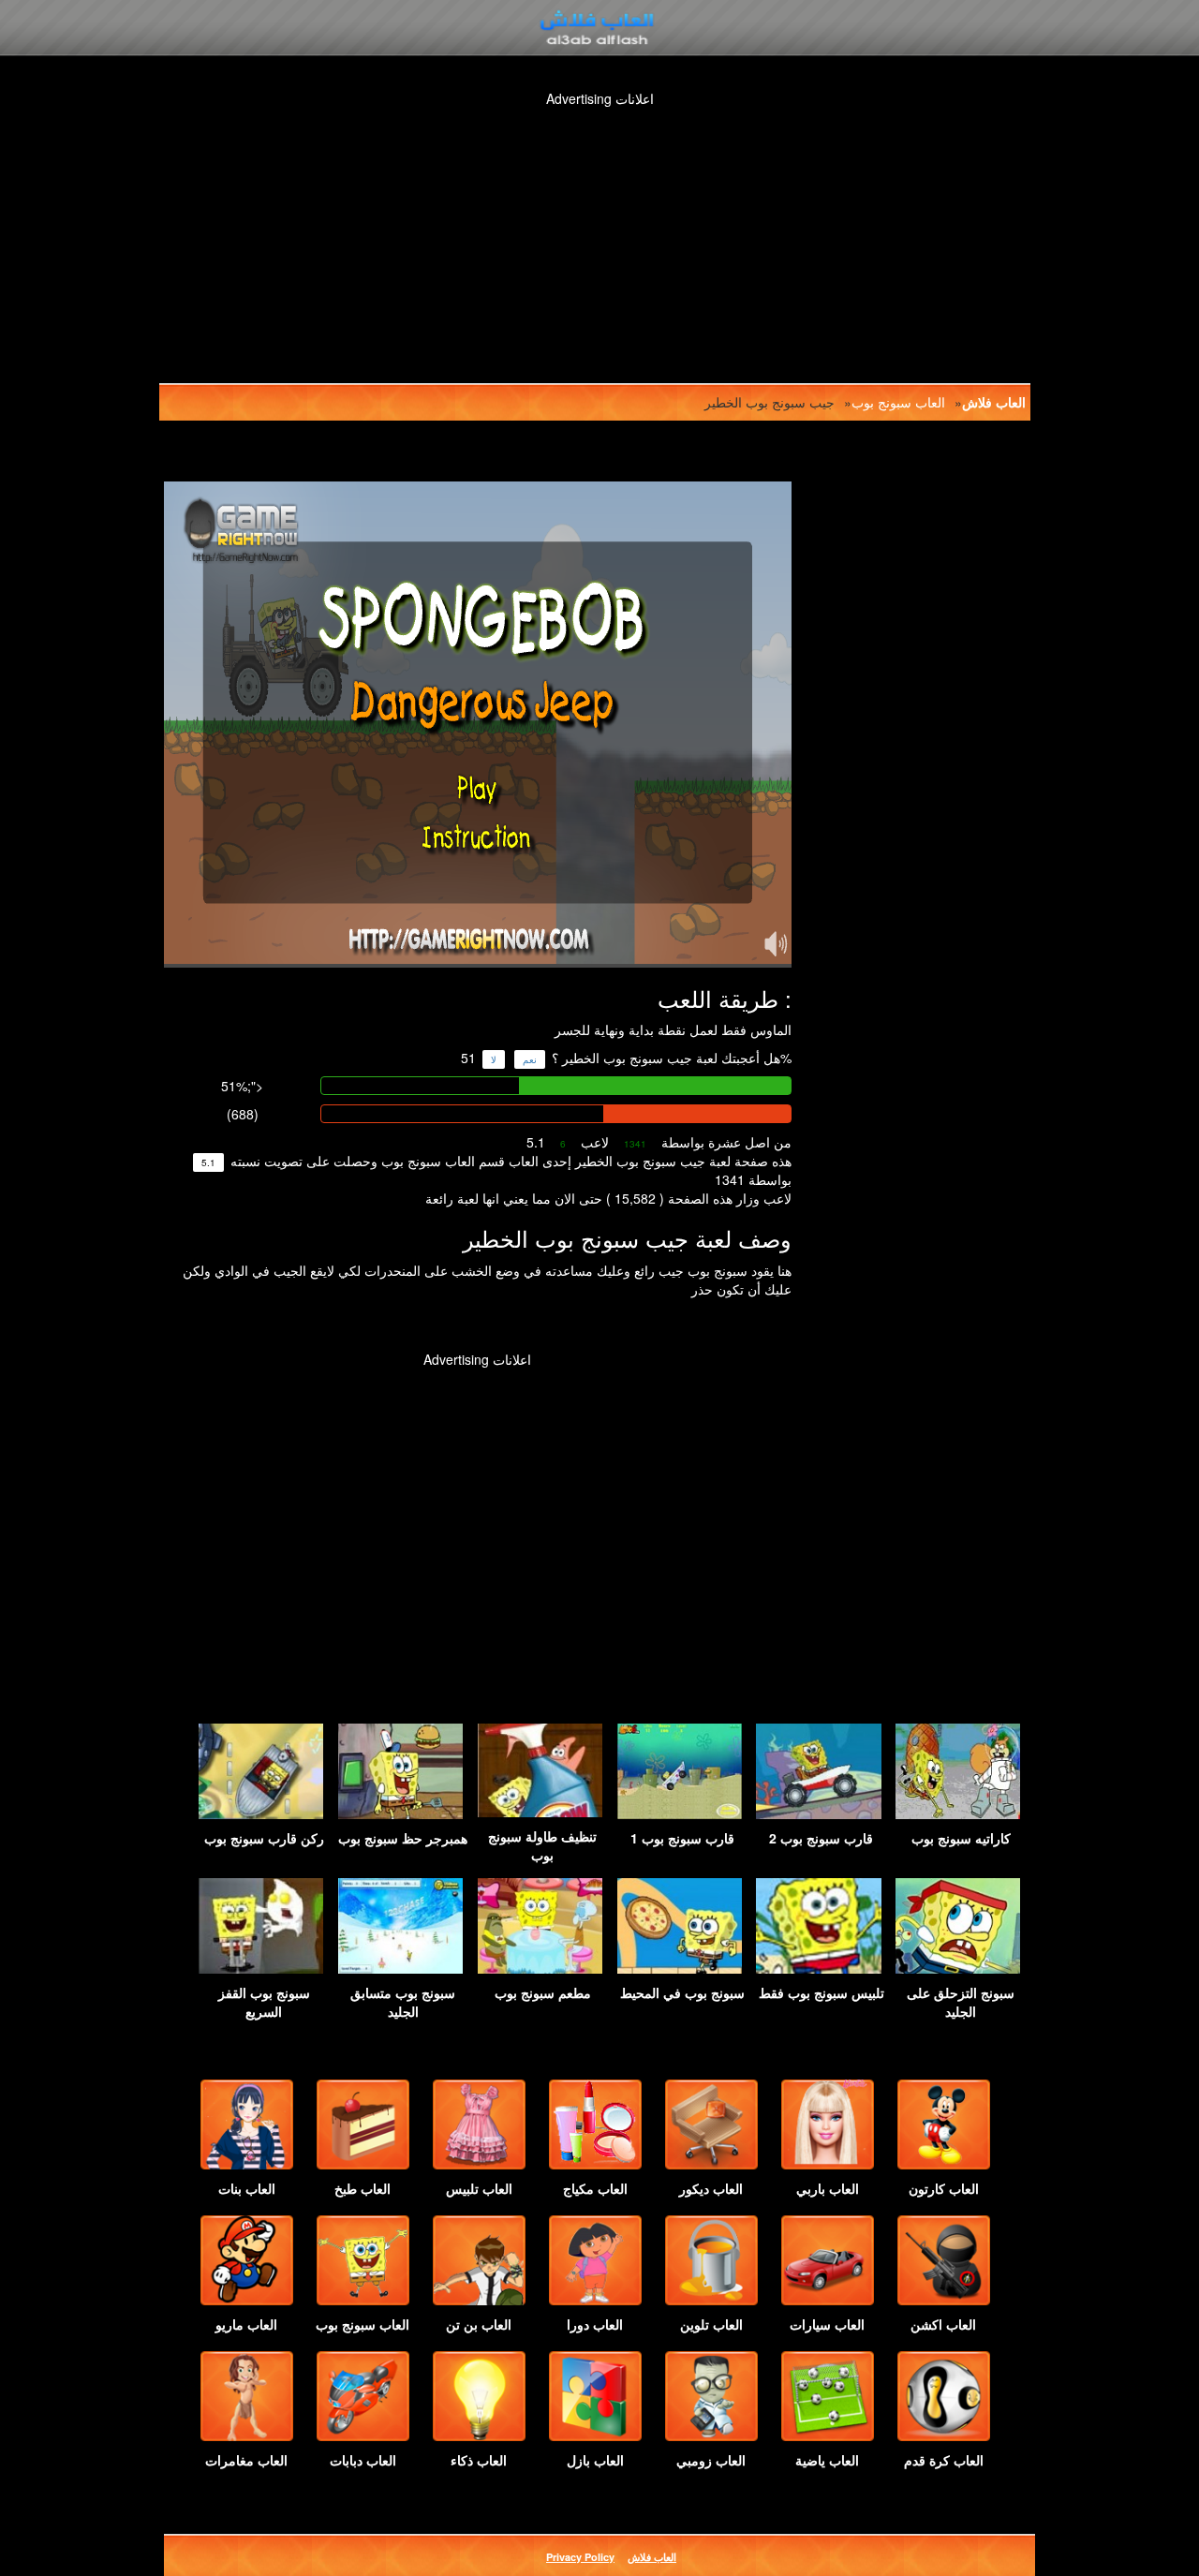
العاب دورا (595, 2324)
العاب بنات (247, 2188)
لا (494, 1059)
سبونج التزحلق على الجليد (961, 2002)
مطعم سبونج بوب (543, 1992)
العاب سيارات (827, 2324)
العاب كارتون (944, 2188)
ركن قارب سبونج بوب (264, 1838)
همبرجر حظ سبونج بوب (403, 1838)
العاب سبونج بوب (898, 402)
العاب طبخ (363, 2188)
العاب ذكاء (479, 2460)
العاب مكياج (595, 2188)
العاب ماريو (246, 2324)
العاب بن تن (479, 2324)
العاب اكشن (943, 2324)
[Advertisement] (618, 225)
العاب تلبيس (479, 2188)
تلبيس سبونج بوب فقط (822, 1992)
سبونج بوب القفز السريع (264, 2002)
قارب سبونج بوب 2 (821, 1838)
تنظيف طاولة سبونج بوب (542, 1845)
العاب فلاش (994, 402)
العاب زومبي (711, 2460)
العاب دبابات (363, 2460)
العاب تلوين (711, 2324)
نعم (530, 1059)
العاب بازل (595, 2460)
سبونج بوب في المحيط (682, 1992)
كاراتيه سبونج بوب (961, 1838)
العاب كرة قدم (944, 2460)
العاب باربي (828, 2188)
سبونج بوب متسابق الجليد (403, 2002)
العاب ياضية (827, 2460)
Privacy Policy (580, 2557)
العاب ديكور (711, 2188)
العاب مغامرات (246, 2460)
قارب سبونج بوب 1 (682, 1838)
